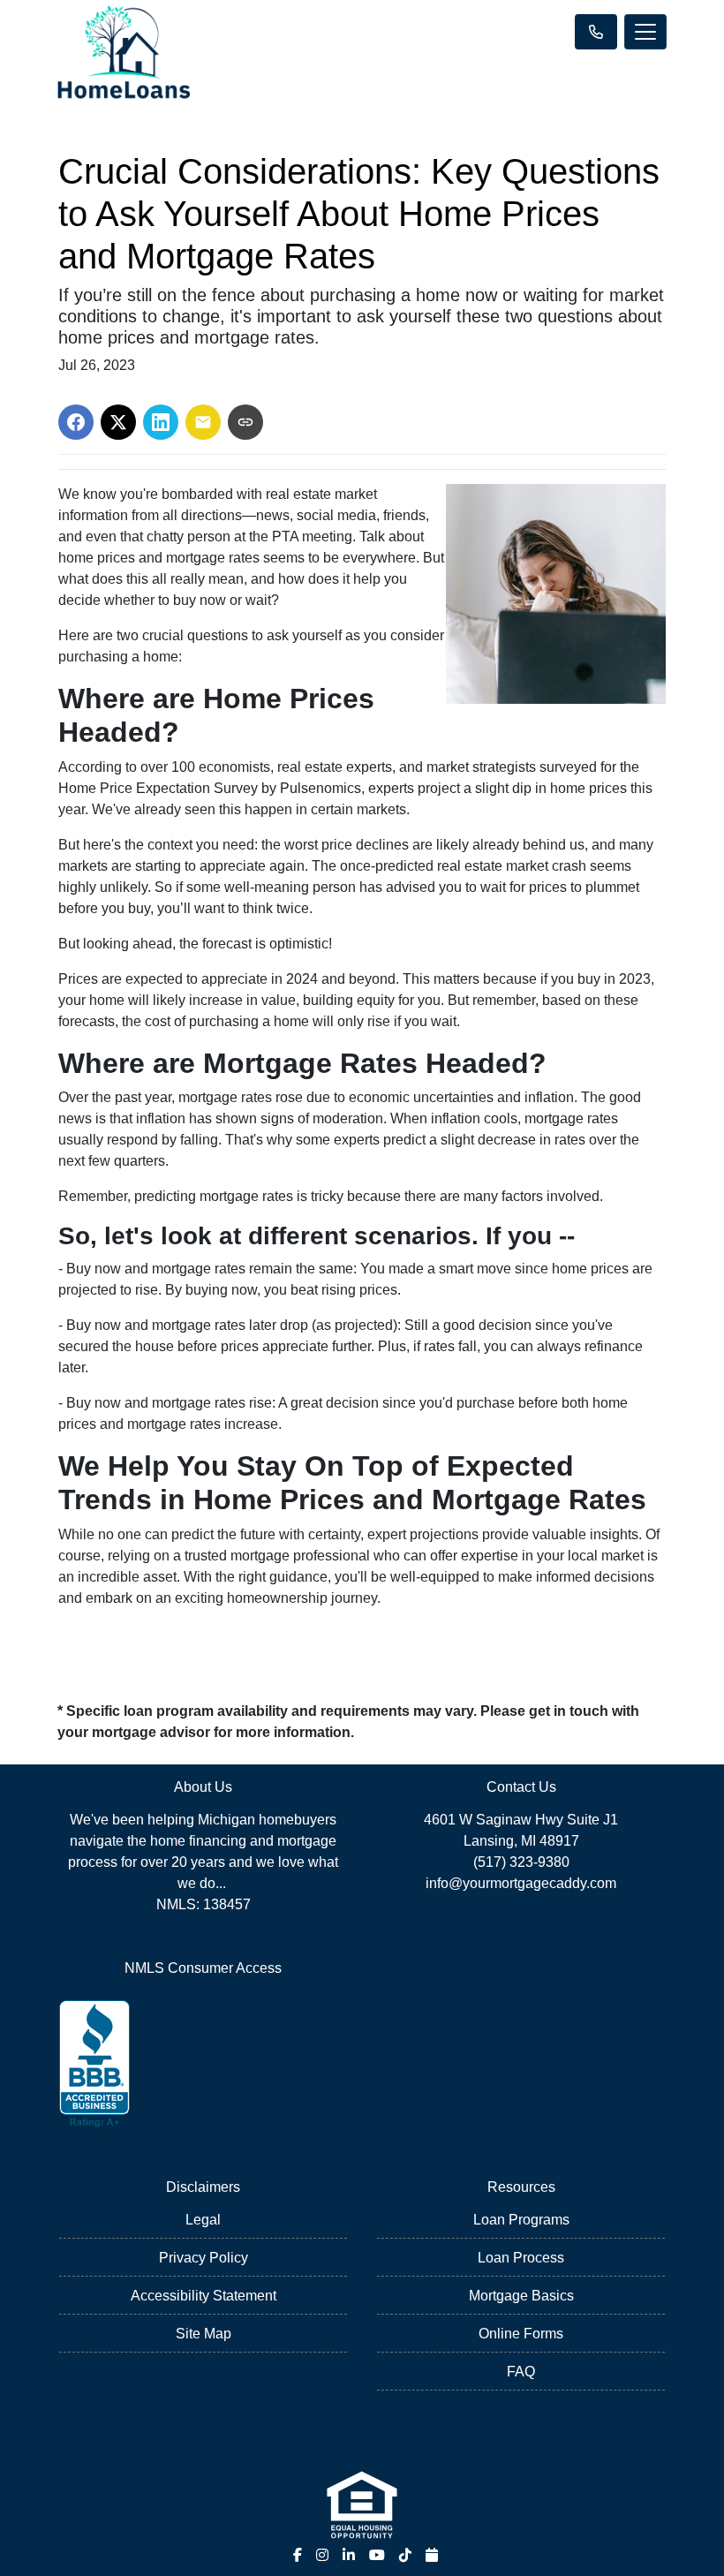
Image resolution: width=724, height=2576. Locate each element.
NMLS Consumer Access (203, 1968)
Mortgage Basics (521, 2296)
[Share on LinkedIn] (161, 422)
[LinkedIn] (349, 2555)
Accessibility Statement (204, 2296)
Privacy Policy (204, 2258)
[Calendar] (432, 2555)
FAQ (521, 2372)
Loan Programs (521, 2220)
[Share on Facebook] (76, 422)
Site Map (204, 2334)
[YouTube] (377, 2555)
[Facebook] (298, 2555)
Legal (203, 2220)
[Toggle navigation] (645, 32)
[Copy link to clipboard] (245, 422)
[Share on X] (118, 422)
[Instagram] (322, 2555)
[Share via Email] (203, 422)
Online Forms (521, 2334)
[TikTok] (405, 2555)
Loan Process (521, 2258)
